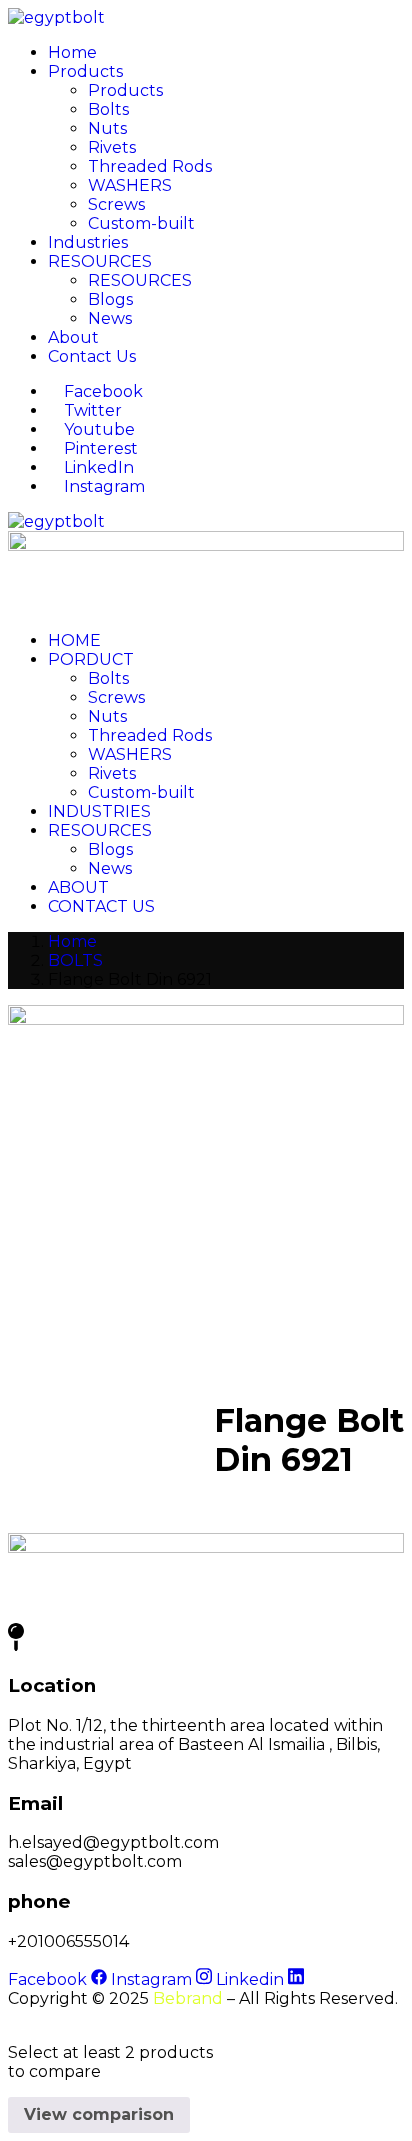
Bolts (108, 109)
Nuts (107, 128)
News (110, 318)
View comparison (99, 2114)
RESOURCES (100, 261)
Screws (116, 204)
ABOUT (78, 887)
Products (85, 71)
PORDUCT (91, 659)
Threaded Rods (150, 166)
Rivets (112, 147)
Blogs (110, 299)
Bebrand (188, 1998)
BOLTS (75, 960)
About (73, 337)
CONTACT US (101, 906)
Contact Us (92, 356)
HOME (74, 640)
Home (72, 52)
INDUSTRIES (99, 811)
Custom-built (141, 223)
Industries (88, 242)
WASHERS (130, 185)
